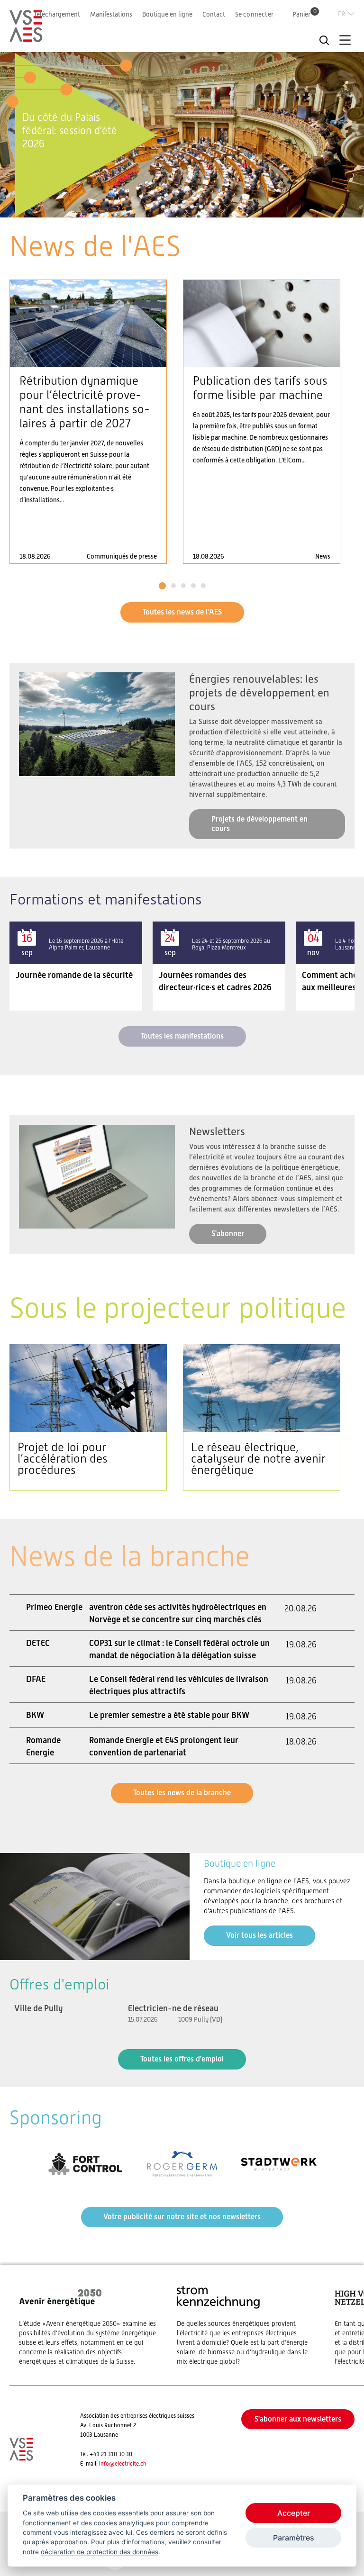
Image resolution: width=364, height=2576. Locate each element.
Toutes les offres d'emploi (182, 2059)
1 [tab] (163, 207)
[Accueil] (26, 38)
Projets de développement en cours (259, 824)
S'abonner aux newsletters (298, 2419)
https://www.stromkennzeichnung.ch (246, 2325)
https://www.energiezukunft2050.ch (88, 2325)
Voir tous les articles (259, 1935)
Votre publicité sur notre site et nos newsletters (182, 2217)
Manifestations (111, 14)
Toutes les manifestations (182, 1036)
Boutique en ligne (167, 14)
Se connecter (254, 14)
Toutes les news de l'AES (182, 612)
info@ (107, 2464)
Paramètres (294, 2538)
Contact (214, 14)
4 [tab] (192, 207)
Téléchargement (57, 14)
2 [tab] (172, 207)
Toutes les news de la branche (182, 1793)
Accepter (294, 2513)
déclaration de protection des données (100, 2552)
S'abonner (228, 1234)
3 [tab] (182, 207)
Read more (88, 422)
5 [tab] (201, 207)
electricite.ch (131, 2464)
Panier (305, 14)
